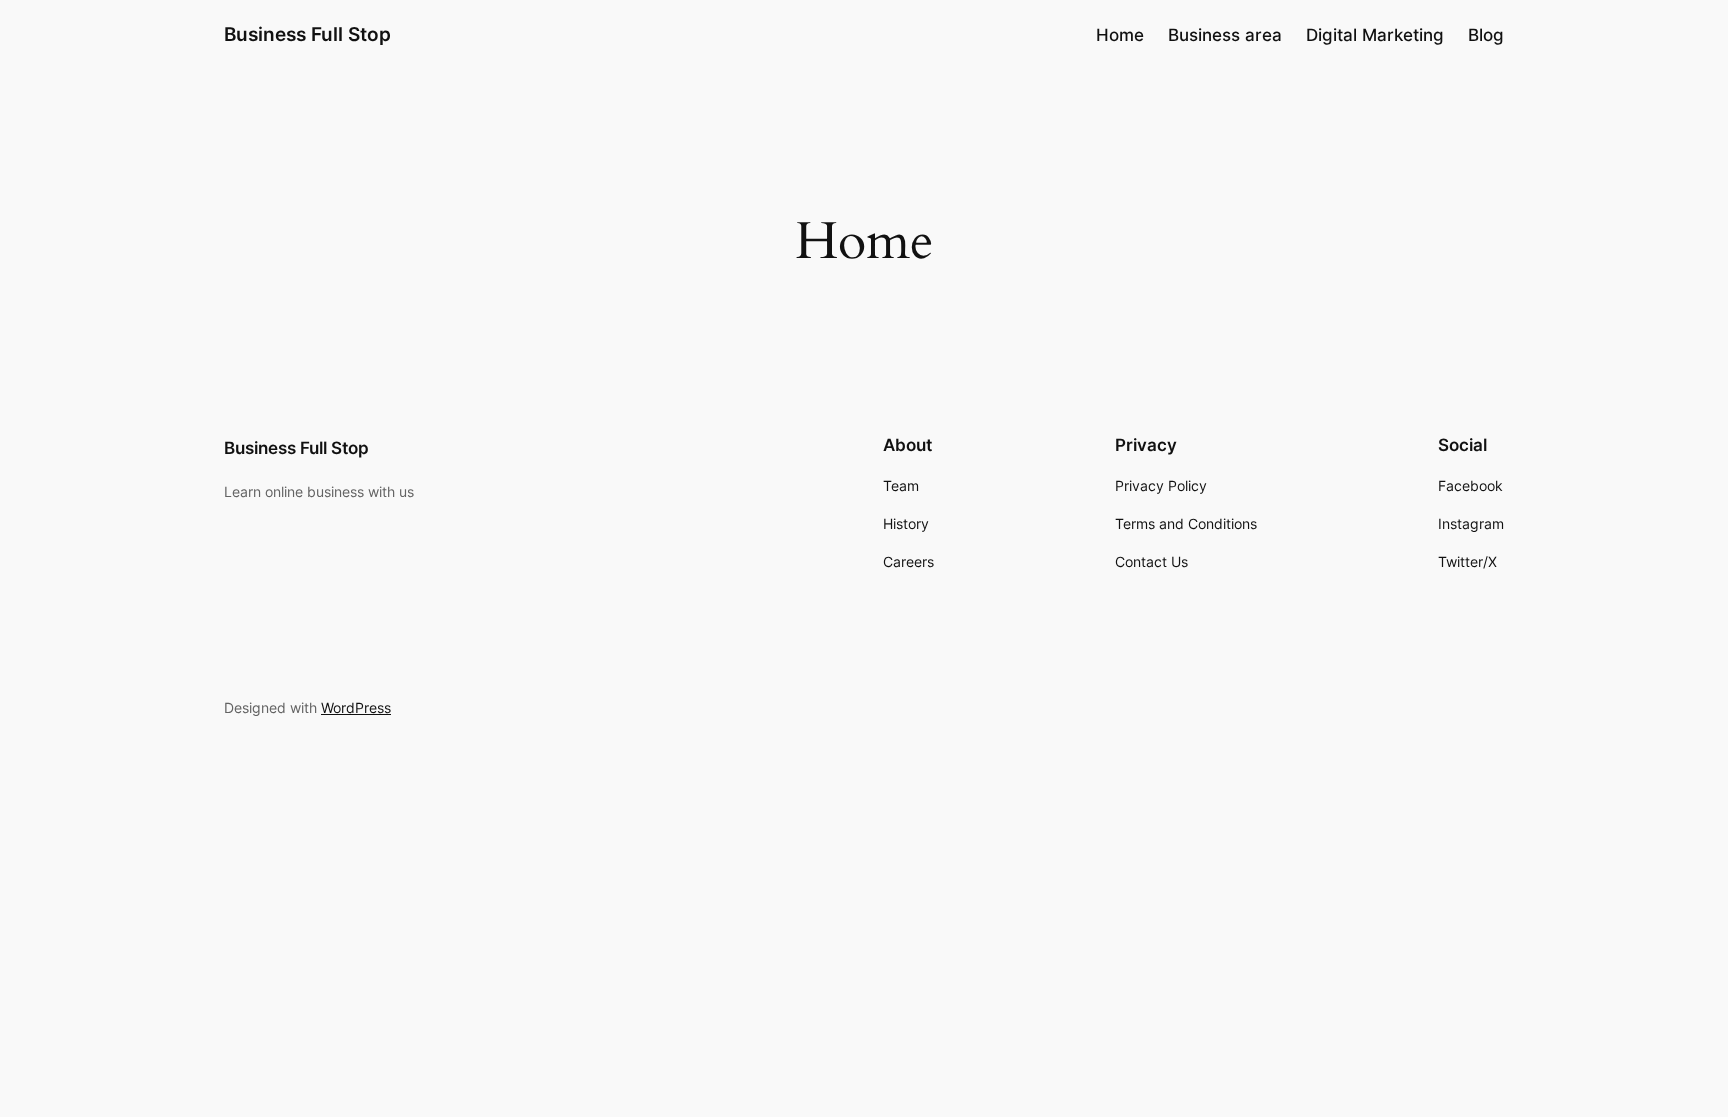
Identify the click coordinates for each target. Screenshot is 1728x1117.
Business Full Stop (307, 34)
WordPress (356, 707)
